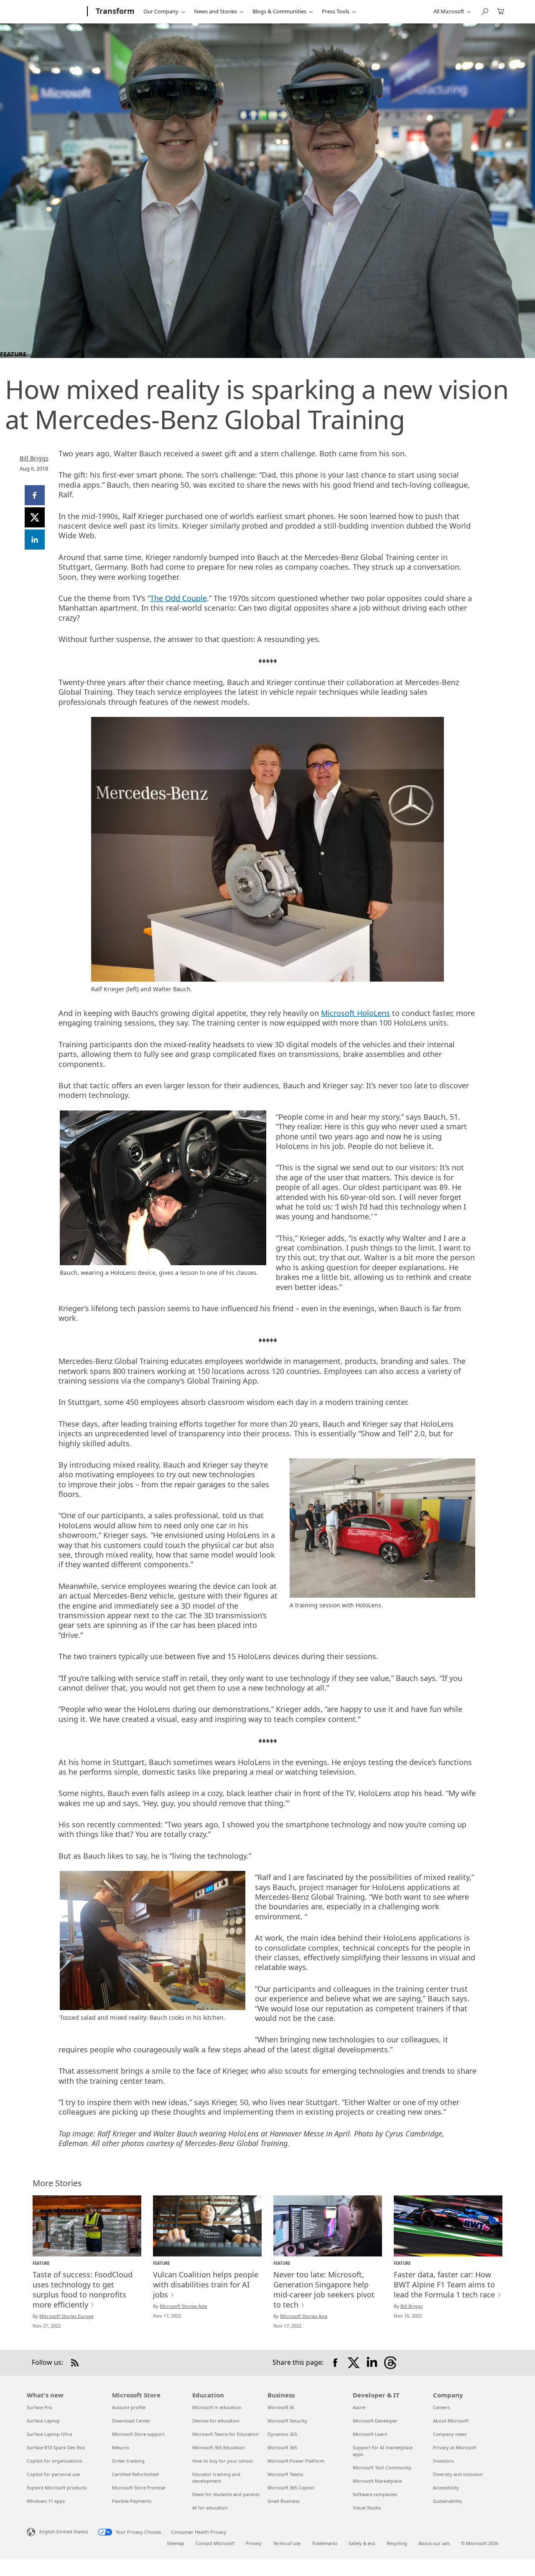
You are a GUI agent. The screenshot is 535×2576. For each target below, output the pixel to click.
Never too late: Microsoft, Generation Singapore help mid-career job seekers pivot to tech (324, 2289)
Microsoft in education (217, 2407)
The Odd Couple (178, 598)
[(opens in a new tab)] (87, 2226)
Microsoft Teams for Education (225, 2434)
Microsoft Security (287, 2421)
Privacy (254, 2543)
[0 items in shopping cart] (501, 11)
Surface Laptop (43, 2421)
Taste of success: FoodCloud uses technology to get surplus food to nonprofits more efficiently (83, 2289)
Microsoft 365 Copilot (291, 2488)
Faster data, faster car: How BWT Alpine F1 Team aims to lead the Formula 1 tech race (444, 2284)
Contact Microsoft (215, 2543)
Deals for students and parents (226, 2494)
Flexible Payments (132, 2501)
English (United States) (64, 2531)
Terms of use (287, 2543)
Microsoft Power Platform (296, 2461)
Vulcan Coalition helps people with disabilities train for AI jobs (206, 2284)
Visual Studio (367, 2508)
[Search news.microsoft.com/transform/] (484, 11)
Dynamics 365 (282, 2434)
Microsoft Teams (285, 2474)
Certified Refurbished (135, 2474)
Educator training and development (216, 2478)
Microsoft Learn (370, 2434)
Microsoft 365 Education (219, 2447)
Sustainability (448, 2501)
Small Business (283, 2501)
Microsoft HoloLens (355, 1013)
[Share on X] (354, 2363)
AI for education (210, 2508)
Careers (441, 2407)
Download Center (131, 2421)
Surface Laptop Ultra (49, 2434)
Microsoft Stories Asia (183, 2306)
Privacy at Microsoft (455, 2447)
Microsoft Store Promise (139, 2488)
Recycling (397, 2543)
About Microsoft (451, 2421)
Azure (359, 2407)
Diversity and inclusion (458, 2474)
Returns (121, 2447)
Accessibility (446, 2488)
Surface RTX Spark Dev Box (56, 2447)
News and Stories (215, 11)
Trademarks (325, 2543)
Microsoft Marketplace (377, 2481)
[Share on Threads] (390, 2363)
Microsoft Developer (375, 2421)
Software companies (375, 2494)
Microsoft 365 (282, 2447)
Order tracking (128, 2461)
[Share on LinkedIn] (372, 2363)
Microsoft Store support (138, 2434)
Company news (450, 2434)
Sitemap (176, 2543)
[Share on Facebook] (335, 2363)
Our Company (161, 11)
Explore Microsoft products (57, 2488)
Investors (443, 2461)
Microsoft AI (281, 2407)
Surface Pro (39, 2407)
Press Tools (336, 11)
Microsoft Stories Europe (66, 2316)
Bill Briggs (34, 458)
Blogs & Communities (279, 11)
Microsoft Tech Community (382, 2467)
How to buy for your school (223, 2461)
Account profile (129, 2407)
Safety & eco (362, 2543)
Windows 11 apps (46, 2501)
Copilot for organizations (54, 2461)
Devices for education (216, 2421)
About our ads (434, 2543)
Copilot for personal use (53, 2474)
